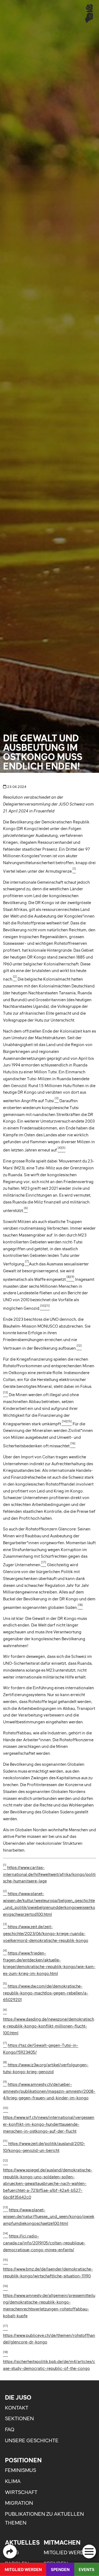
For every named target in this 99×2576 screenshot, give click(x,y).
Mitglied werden (67, 2552)
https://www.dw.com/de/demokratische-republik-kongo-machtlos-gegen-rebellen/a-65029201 (46, 1993)
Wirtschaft (21, 2492)
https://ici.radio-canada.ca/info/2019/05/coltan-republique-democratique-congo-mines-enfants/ (44, 2243)
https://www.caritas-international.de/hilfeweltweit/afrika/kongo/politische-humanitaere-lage (49, 1874)
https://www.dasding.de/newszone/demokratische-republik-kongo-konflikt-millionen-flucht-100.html (49, 2026)
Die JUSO (18, 2397)
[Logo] (89, 13)
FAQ (10, 2429)
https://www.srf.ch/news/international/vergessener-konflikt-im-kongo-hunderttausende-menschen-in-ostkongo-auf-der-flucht (49, 2124)
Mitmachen (62, 2542)
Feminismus (20, 2470)
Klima (13, 2481)
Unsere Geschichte (32, 2440)
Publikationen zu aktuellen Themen (44, 2518)
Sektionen (19, 2418)
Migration (19, 2503)
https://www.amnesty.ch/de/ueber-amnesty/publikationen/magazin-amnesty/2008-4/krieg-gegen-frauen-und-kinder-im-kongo (49, 2091)
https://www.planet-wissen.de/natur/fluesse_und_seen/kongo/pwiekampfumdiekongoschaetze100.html (49, 2217)
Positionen (23, 2460)
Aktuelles (22, 2542)
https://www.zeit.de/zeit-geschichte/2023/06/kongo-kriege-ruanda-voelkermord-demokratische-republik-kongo (46, 1934)
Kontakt (17, 2408)
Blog (12, 2552)
